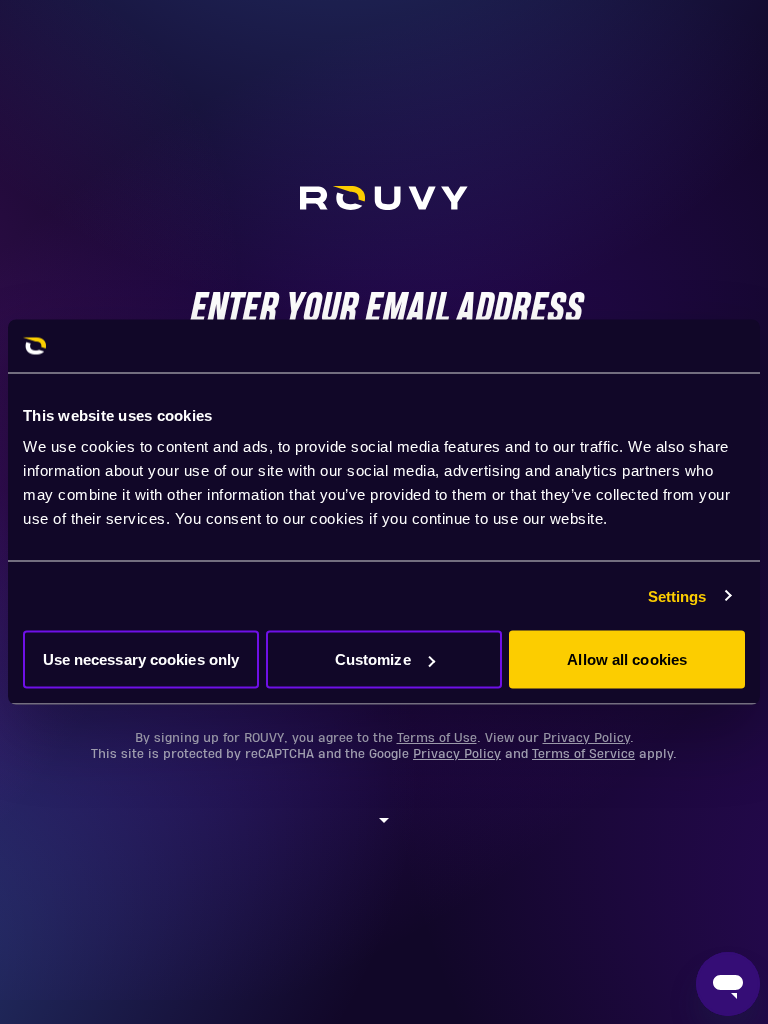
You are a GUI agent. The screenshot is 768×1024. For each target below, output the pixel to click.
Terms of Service (583, 754)
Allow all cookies (627, 659)
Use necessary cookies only (141, 659)
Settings (677, 595)
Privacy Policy (586, 738)
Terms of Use (437, 738)
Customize (373, 659)
